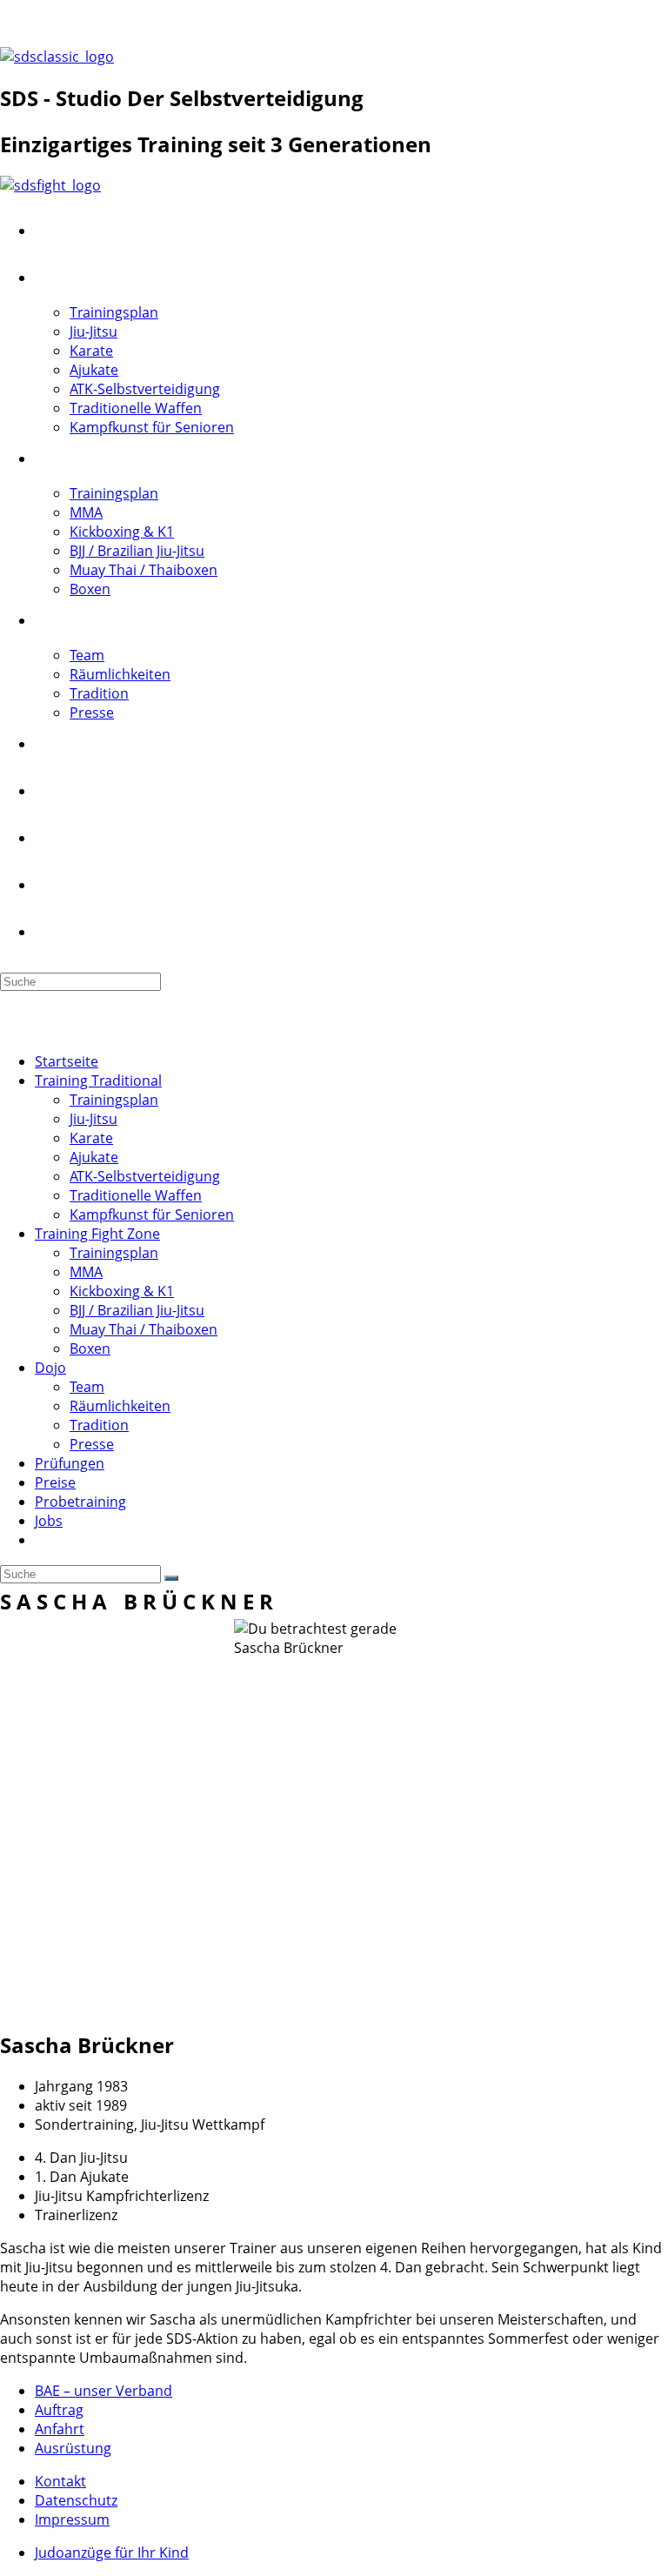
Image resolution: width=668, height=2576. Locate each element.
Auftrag (59, 2410)
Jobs (49, 1521)
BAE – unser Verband (104, 2391)
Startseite (67, 1061)
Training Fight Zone (97, 1234)
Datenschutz (76, 2500)
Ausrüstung (73, 2448)
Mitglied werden (53, 23)
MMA (86, 1272)
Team (87, 1387)
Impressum (72, 2519)
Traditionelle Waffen (136, 1195)
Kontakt (145, 23)
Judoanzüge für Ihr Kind (112, 2553)
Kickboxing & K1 (122, 1291)
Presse (92, 1444)
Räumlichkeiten (120, 1406)
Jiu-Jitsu (94, 1119)
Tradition (99, 1425)
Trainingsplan (114, 1100)
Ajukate (94, 1157)
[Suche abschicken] (171, 1578)
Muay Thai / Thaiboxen (144, 1329)
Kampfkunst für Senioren (152, 1214)
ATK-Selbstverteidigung (145, 1176)
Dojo (50, 1368)
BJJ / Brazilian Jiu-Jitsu (137, 1310)
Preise (55, 1482)
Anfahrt (60, 2429)
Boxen (90, 1348)
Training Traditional (98, 1081)
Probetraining (80, 1502)
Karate (91, 1138)
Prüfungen (70, 1463)
